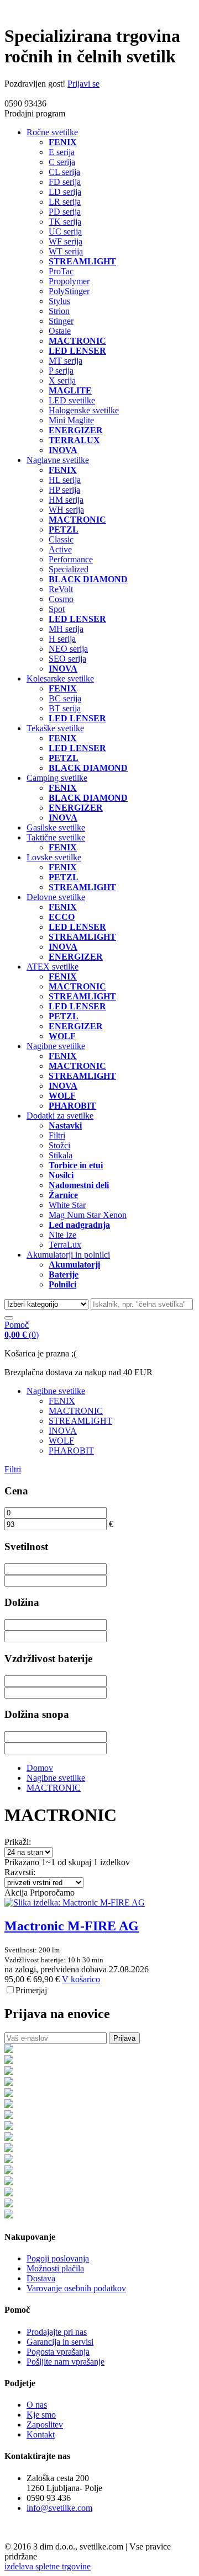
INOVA (63, 1431)
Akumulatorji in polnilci (68, 1255)
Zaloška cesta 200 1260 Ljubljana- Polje (64, 2483)
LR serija (65, 202)
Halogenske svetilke (84, 410)
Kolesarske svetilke (60, 678)
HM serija (66, 500)
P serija (61, 371)
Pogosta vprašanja (58, 2352)
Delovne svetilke (56, 897)
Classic (61, 539)
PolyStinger (69, 291)
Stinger (61, 321)
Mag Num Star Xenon (88, 1215)
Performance (71, 559)
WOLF (61, 1441)
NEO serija (68, 649)
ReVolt (61, 589)
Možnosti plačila (55, 2268)
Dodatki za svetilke (60, 1116)
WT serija (66, 251)
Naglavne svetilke (58, 460)
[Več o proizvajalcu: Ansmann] (9, 2094)
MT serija (66, 361)
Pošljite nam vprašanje (66, 2362)
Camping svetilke (57, 778)
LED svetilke (72, 400)
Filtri (57, 1135)
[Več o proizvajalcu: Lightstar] (9, 2160)
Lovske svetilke (54, 857)
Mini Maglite (71, 420)
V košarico (81, 1979)
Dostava (41, 2278)
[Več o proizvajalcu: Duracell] (9, 2127)
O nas (37, 2405)
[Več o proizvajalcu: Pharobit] (9, 2215)
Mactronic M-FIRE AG (72, 1926)
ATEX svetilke (53, 967)
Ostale (60, 331)
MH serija (66, 629)
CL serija (64, 172)
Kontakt (41, 2434)
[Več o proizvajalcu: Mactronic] (9, 2083)
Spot (57, 609)
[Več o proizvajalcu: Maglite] (9, 2061)
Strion (59, 311)
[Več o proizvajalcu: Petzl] (9, 2171)
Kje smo (41, 2415)
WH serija (66, 510)
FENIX (62, 1401)
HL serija (65, 480)
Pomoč (17, 1325)
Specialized (69, 569)
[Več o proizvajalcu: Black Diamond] (9, 2105)
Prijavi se (83, 84)
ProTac (61, 271)
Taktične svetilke (56, 837)
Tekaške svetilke (55, 728)
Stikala (61, 1155)
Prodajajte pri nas (57, 2332)
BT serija (65, 708)
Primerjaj (31, 1990)
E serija (62, 152)
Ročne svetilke (52, 132)
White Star (67, 1205)
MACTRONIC (76, 1411)
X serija (62, 380)
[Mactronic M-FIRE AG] (75, 1902)
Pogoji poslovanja (58, 2258)
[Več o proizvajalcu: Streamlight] (9, 2182)
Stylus (59, 301)
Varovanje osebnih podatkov (76, 2288)
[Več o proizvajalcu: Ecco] (9, 2138)
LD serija (65, 192)
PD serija (65, 212)
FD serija (65, 182)
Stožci (59, 1145)
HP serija (64, 490)
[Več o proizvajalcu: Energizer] (9, 2149)
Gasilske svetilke (56, 827)
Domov (40, 1768)
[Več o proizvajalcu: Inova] (9, 2072)
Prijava (124, 2038)
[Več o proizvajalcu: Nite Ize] (9, 2193)
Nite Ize (62, 1235)
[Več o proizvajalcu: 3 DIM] (9, 2204)
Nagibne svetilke (56, 1046)
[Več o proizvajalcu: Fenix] (9, 2050)
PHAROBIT (71, 1451)
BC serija (65, 698)
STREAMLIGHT (80, 1421)
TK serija (65, 222)
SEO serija (67, 659)
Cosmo (61, 599)
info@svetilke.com (59, 2508)
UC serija (65, 231)
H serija (62, 639)
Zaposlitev (45, 2425)
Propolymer (69, 281)
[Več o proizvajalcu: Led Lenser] (9, 2116)
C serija (62, 162)
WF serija (66, 241)
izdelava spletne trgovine (48, 2566)
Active (60, 549)
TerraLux (65, 1245)
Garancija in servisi (60, 2342)
